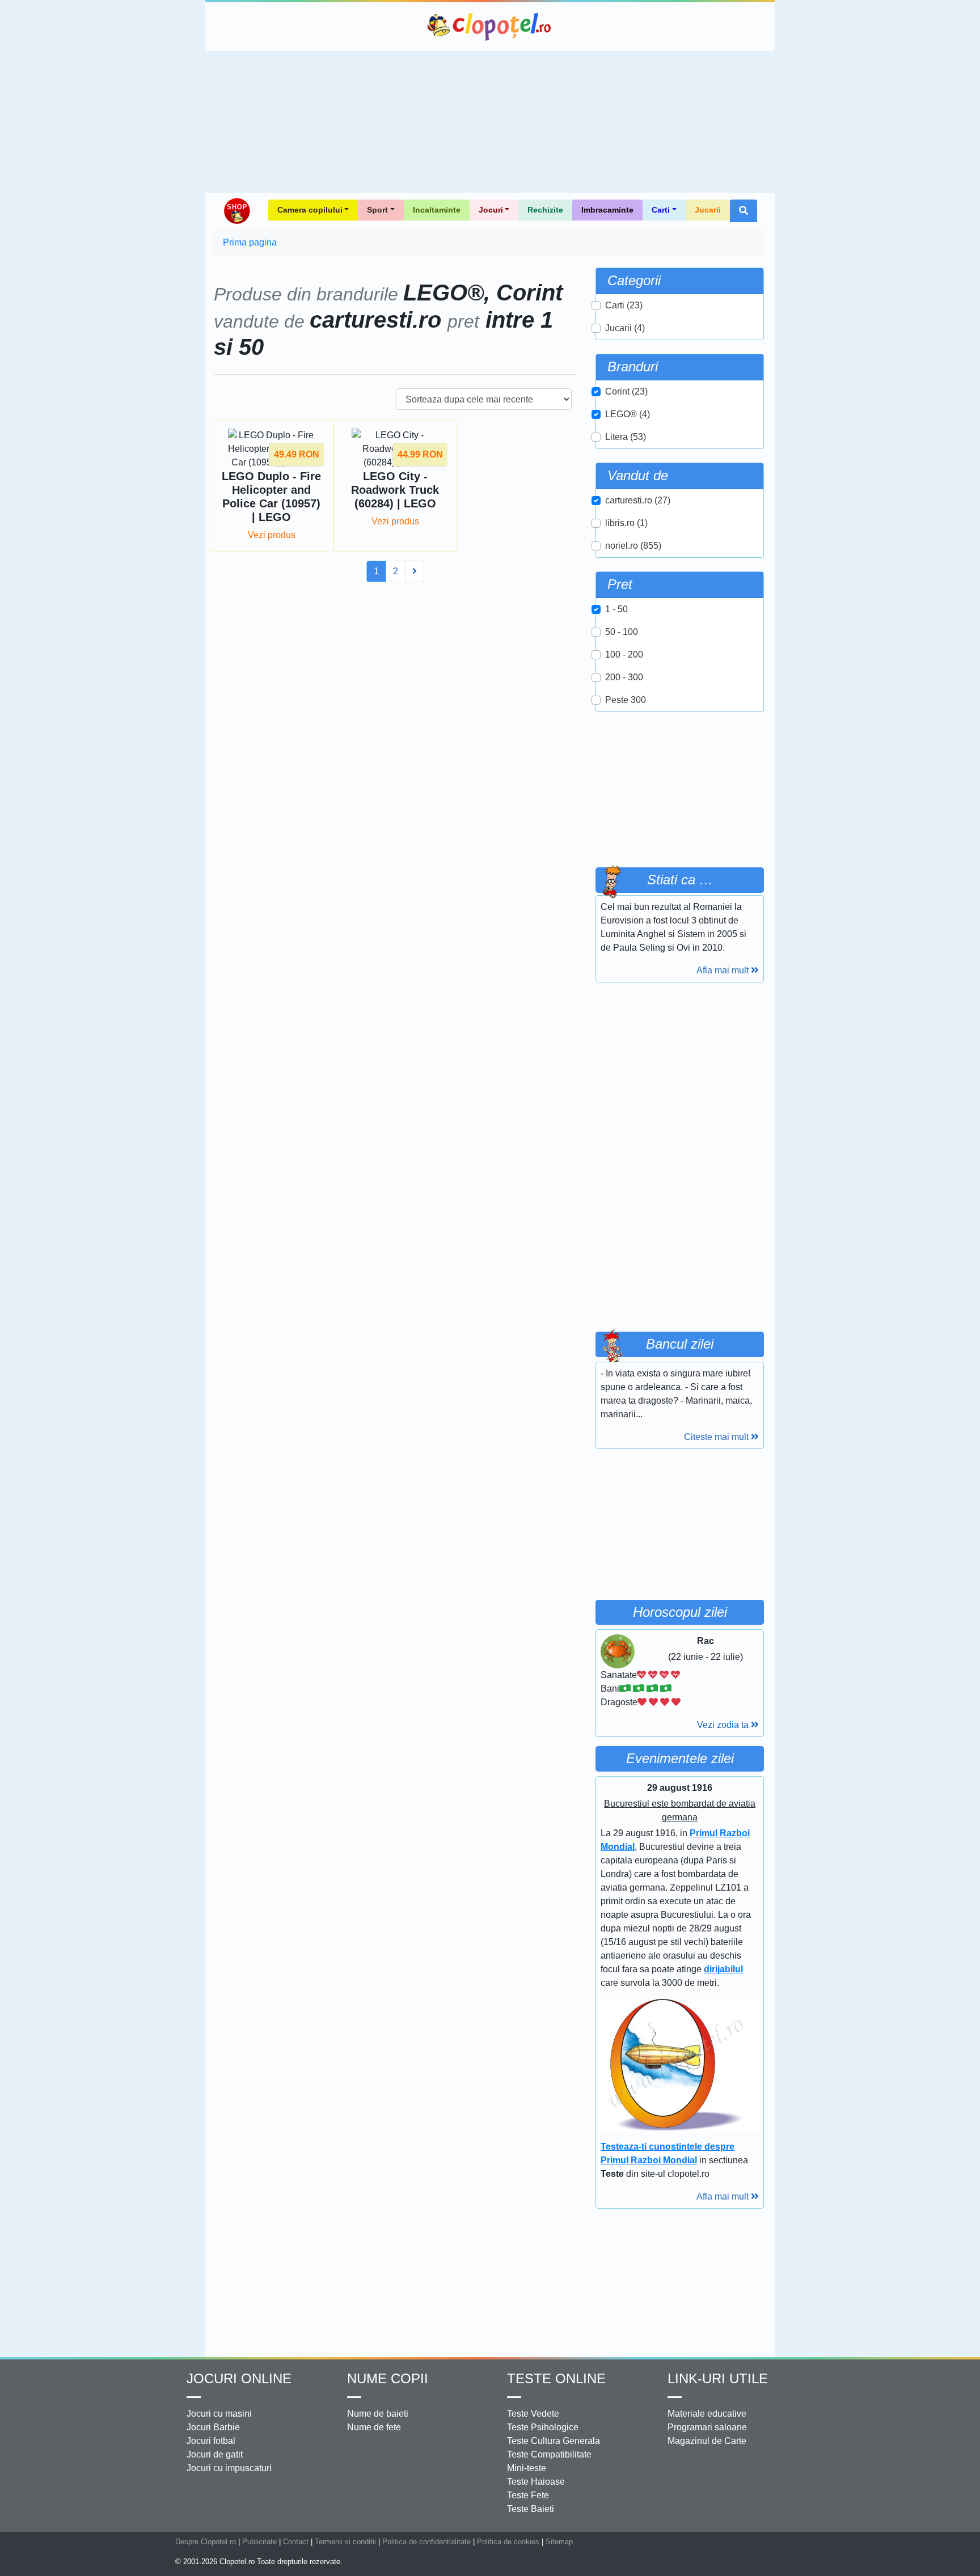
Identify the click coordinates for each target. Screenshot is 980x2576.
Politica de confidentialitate (426, 2542)
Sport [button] (377, 210)
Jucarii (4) (625, 328)
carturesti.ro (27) (638, 500)
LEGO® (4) (628, 414)
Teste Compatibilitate (549, 2454)
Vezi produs (272, 535)
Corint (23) (626, 391)
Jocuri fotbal (211, 2441)
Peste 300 (626, 700)
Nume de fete (374, 2427)
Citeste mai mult (717, 1437)
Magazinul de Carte (707, 2441)
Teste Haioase (536, 2482)
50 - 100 (622, 632)
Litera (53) (626, 437)
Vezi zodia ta (724, 1725)
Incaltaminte (437, 210)
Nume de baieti (378, 2414)
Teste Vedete (533, 2414)
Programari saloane (707, 2427)
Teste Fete (528, 2495)
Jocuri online (239, 2378)
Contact (296, 2542)
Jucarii (708, 210)
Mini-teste (527, 2468)
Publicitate (259, 2542)
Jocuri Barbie (213, 2427)
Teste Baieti (531, 2509)
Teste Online (556, 2378)
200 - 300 (624, 677)
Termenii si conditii (345, 2542)
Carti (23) (624, 305)
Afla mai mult (724, 970)
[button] (744, 211)
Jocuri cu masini (219, 2414)
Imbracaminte (607, 210)
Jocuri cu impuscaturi (229, 2468)
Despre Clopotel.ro (206, 2542)
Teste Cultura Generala (554, 2441)
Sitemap (559, 2542)
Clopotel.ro (490, 27)
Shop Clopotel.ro (236, 211)
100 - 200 (624, 654)
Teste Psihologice (543, 2427)
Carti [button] (661, 210)
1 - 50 (616, 609)
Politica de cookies (508, 2542)
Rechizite (545, 210)
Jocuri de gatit (215, 2454)
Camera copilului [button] (310, 210)
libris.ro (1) (626, 523)
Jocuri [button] (491, 210)
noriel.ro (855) (633, 546)
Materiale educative (707, 2414)
